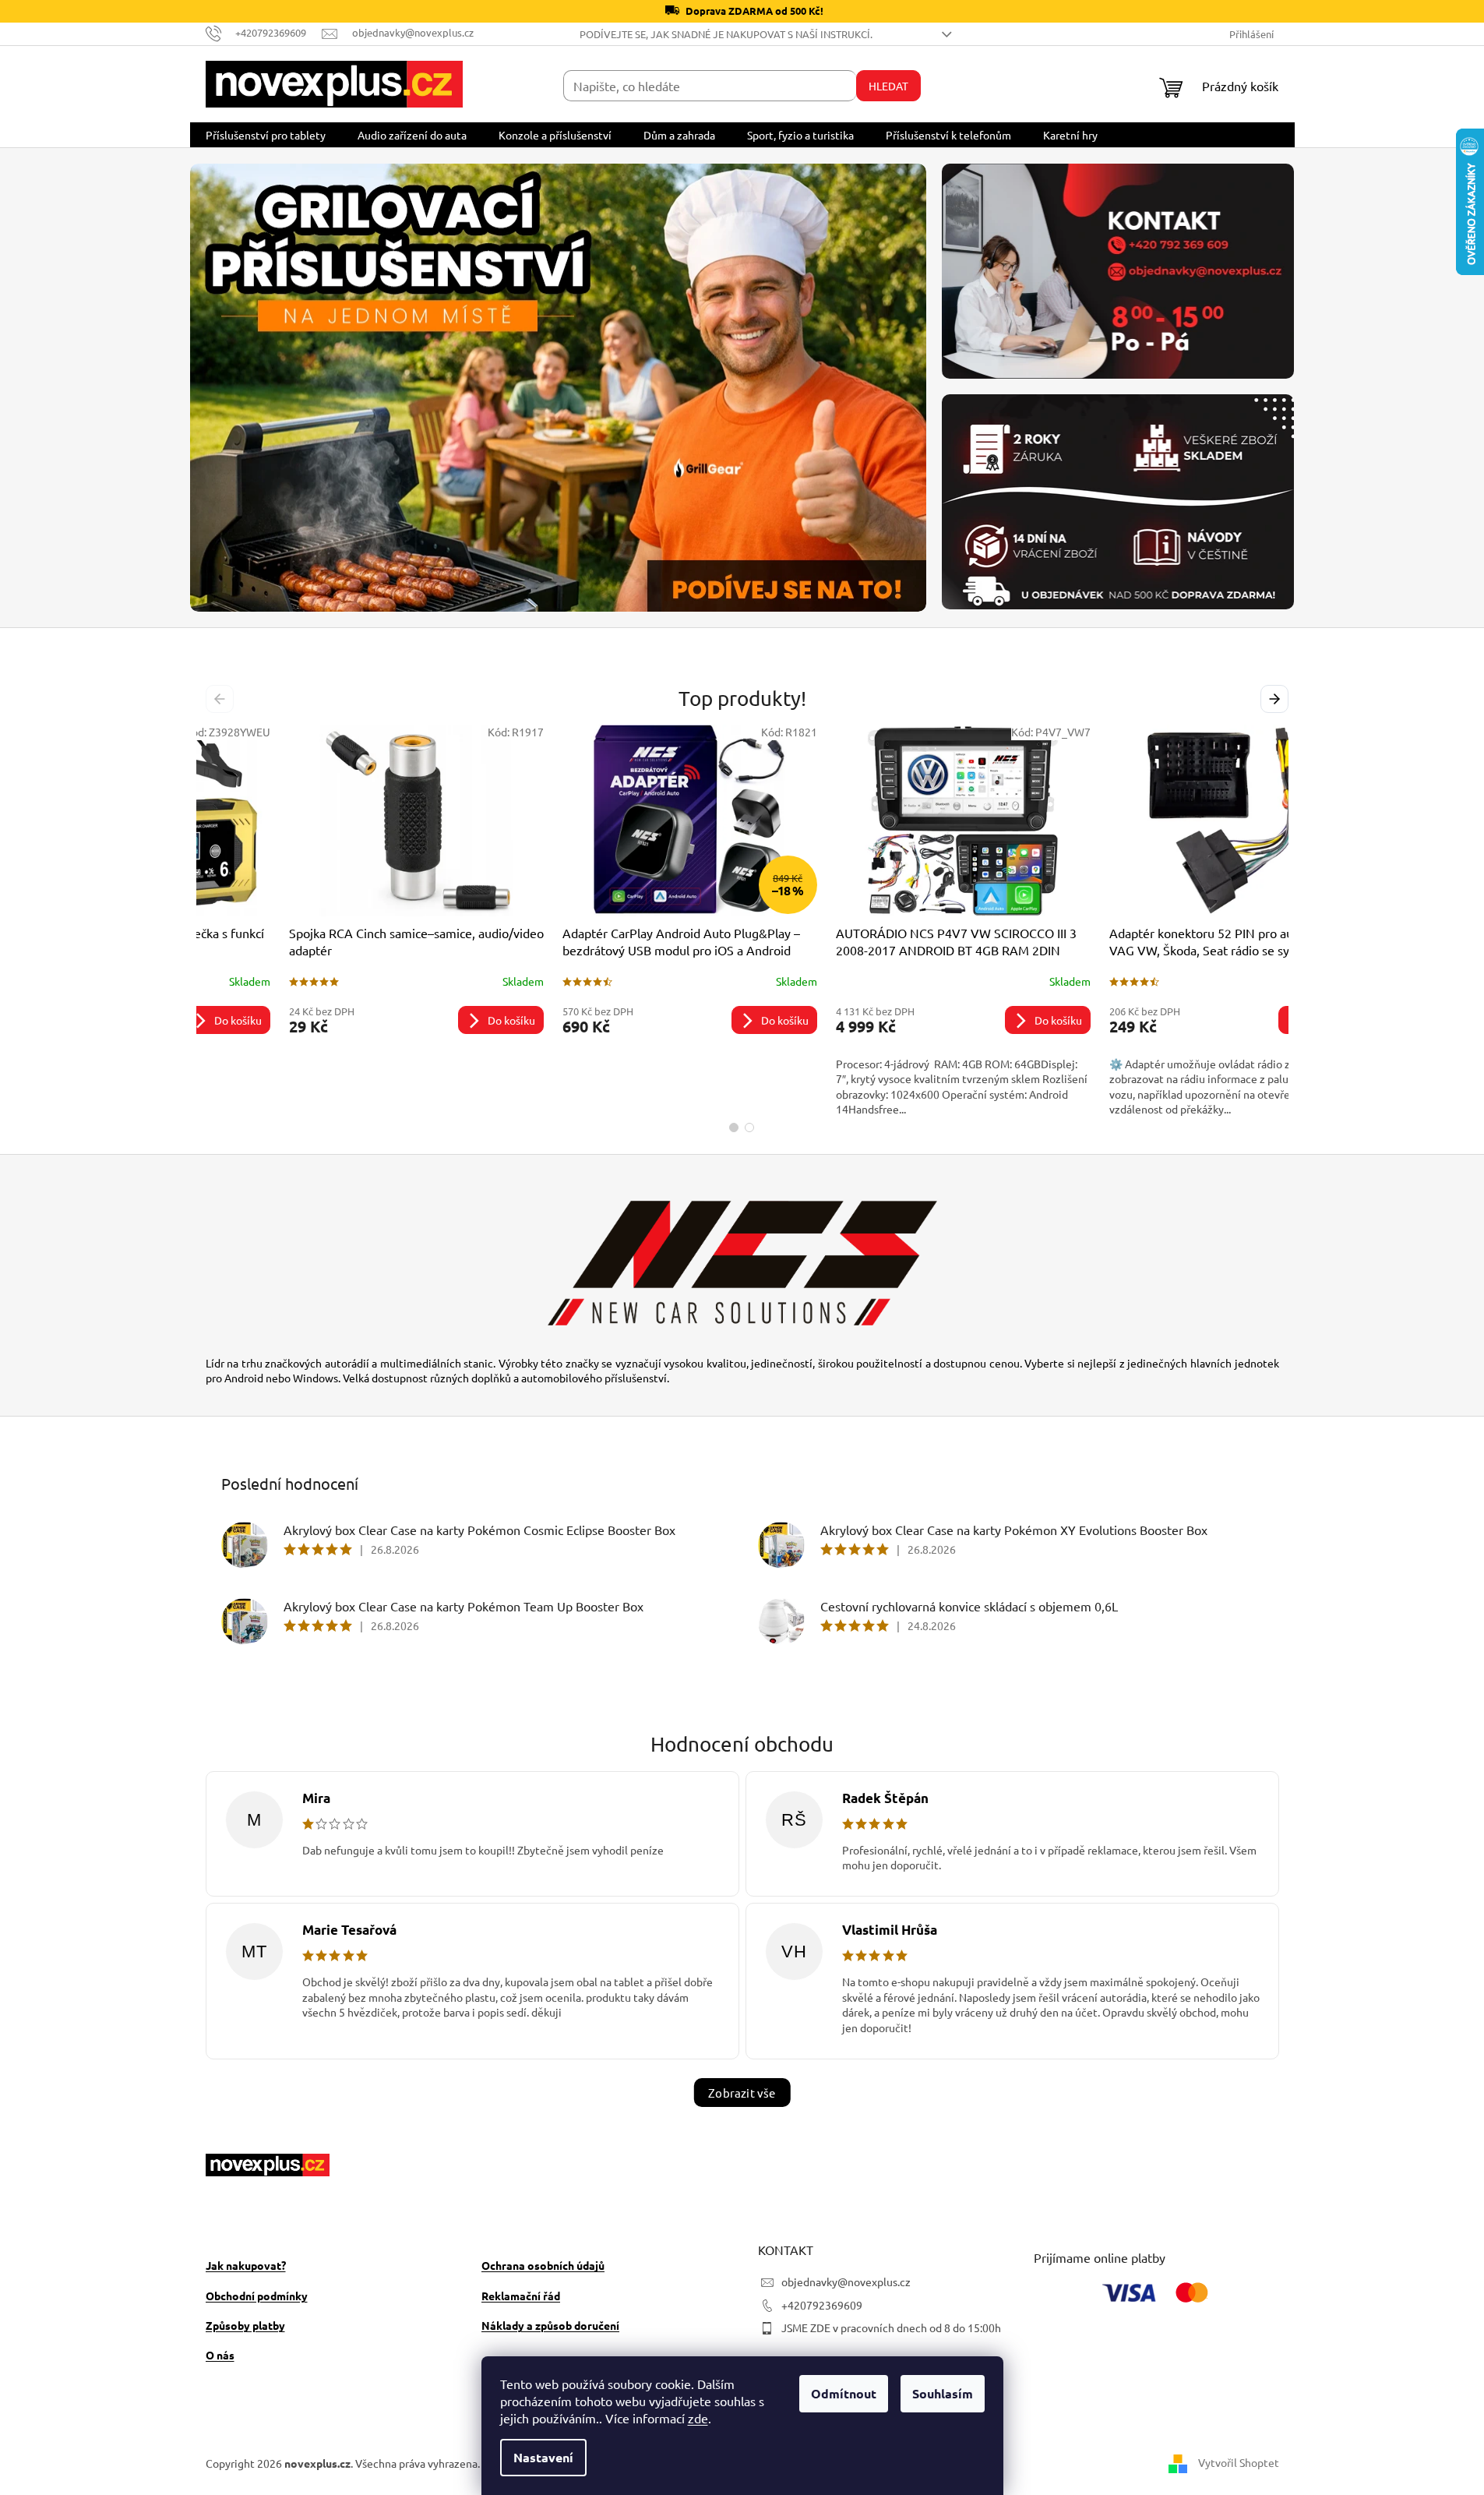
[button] (245, 387)
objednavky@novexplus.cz (846, 2281)
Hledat (888, 86)
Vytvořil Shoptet (1239, 2461)
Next (1277, 699)
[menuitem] (266, 135)
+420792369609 (822, 2305)
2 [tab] (749, 1128)
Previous (222, 699)
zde (698, 2418)
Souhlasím (943, 2393)
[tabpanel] (333, 920)
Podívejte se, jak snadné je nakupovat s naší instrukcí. (726, 34)
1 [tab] (734, 1128)
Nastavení (543, 2457)
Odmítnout (844, 2393)
